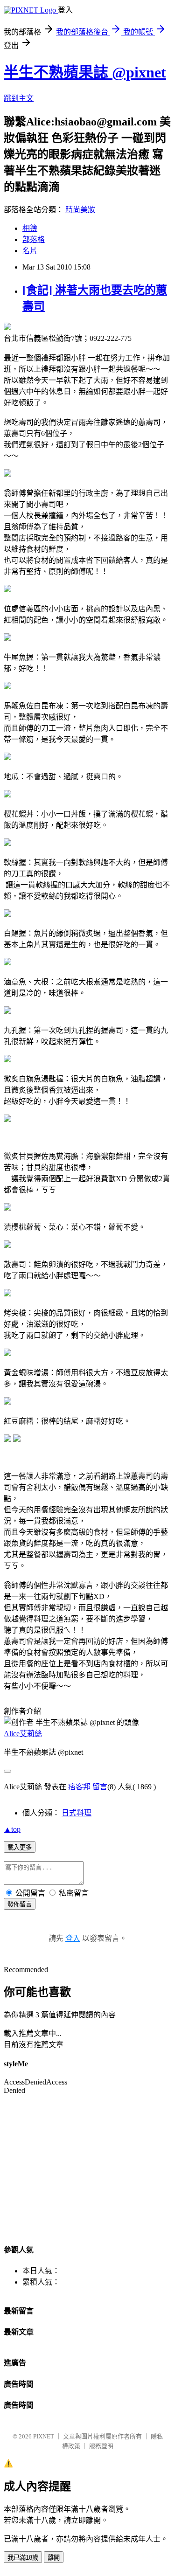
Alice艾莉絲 (23, 1734)
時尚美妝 (80, 210)
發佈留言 (20, 1904)
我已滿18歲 (23, 2558)
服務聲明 (101, 2446)
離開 (54, 2558)
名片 (30, 251)
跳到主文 (19, 98)
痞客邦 (79, 1787)
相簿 (30, 228)
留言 (100, 1787)
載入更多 (20, 1847)
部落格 (34, 239)
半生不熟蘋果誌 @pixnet (85, 72)
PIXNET (44, 2436)
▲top (12, 1829)
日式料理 (77, 1813)
